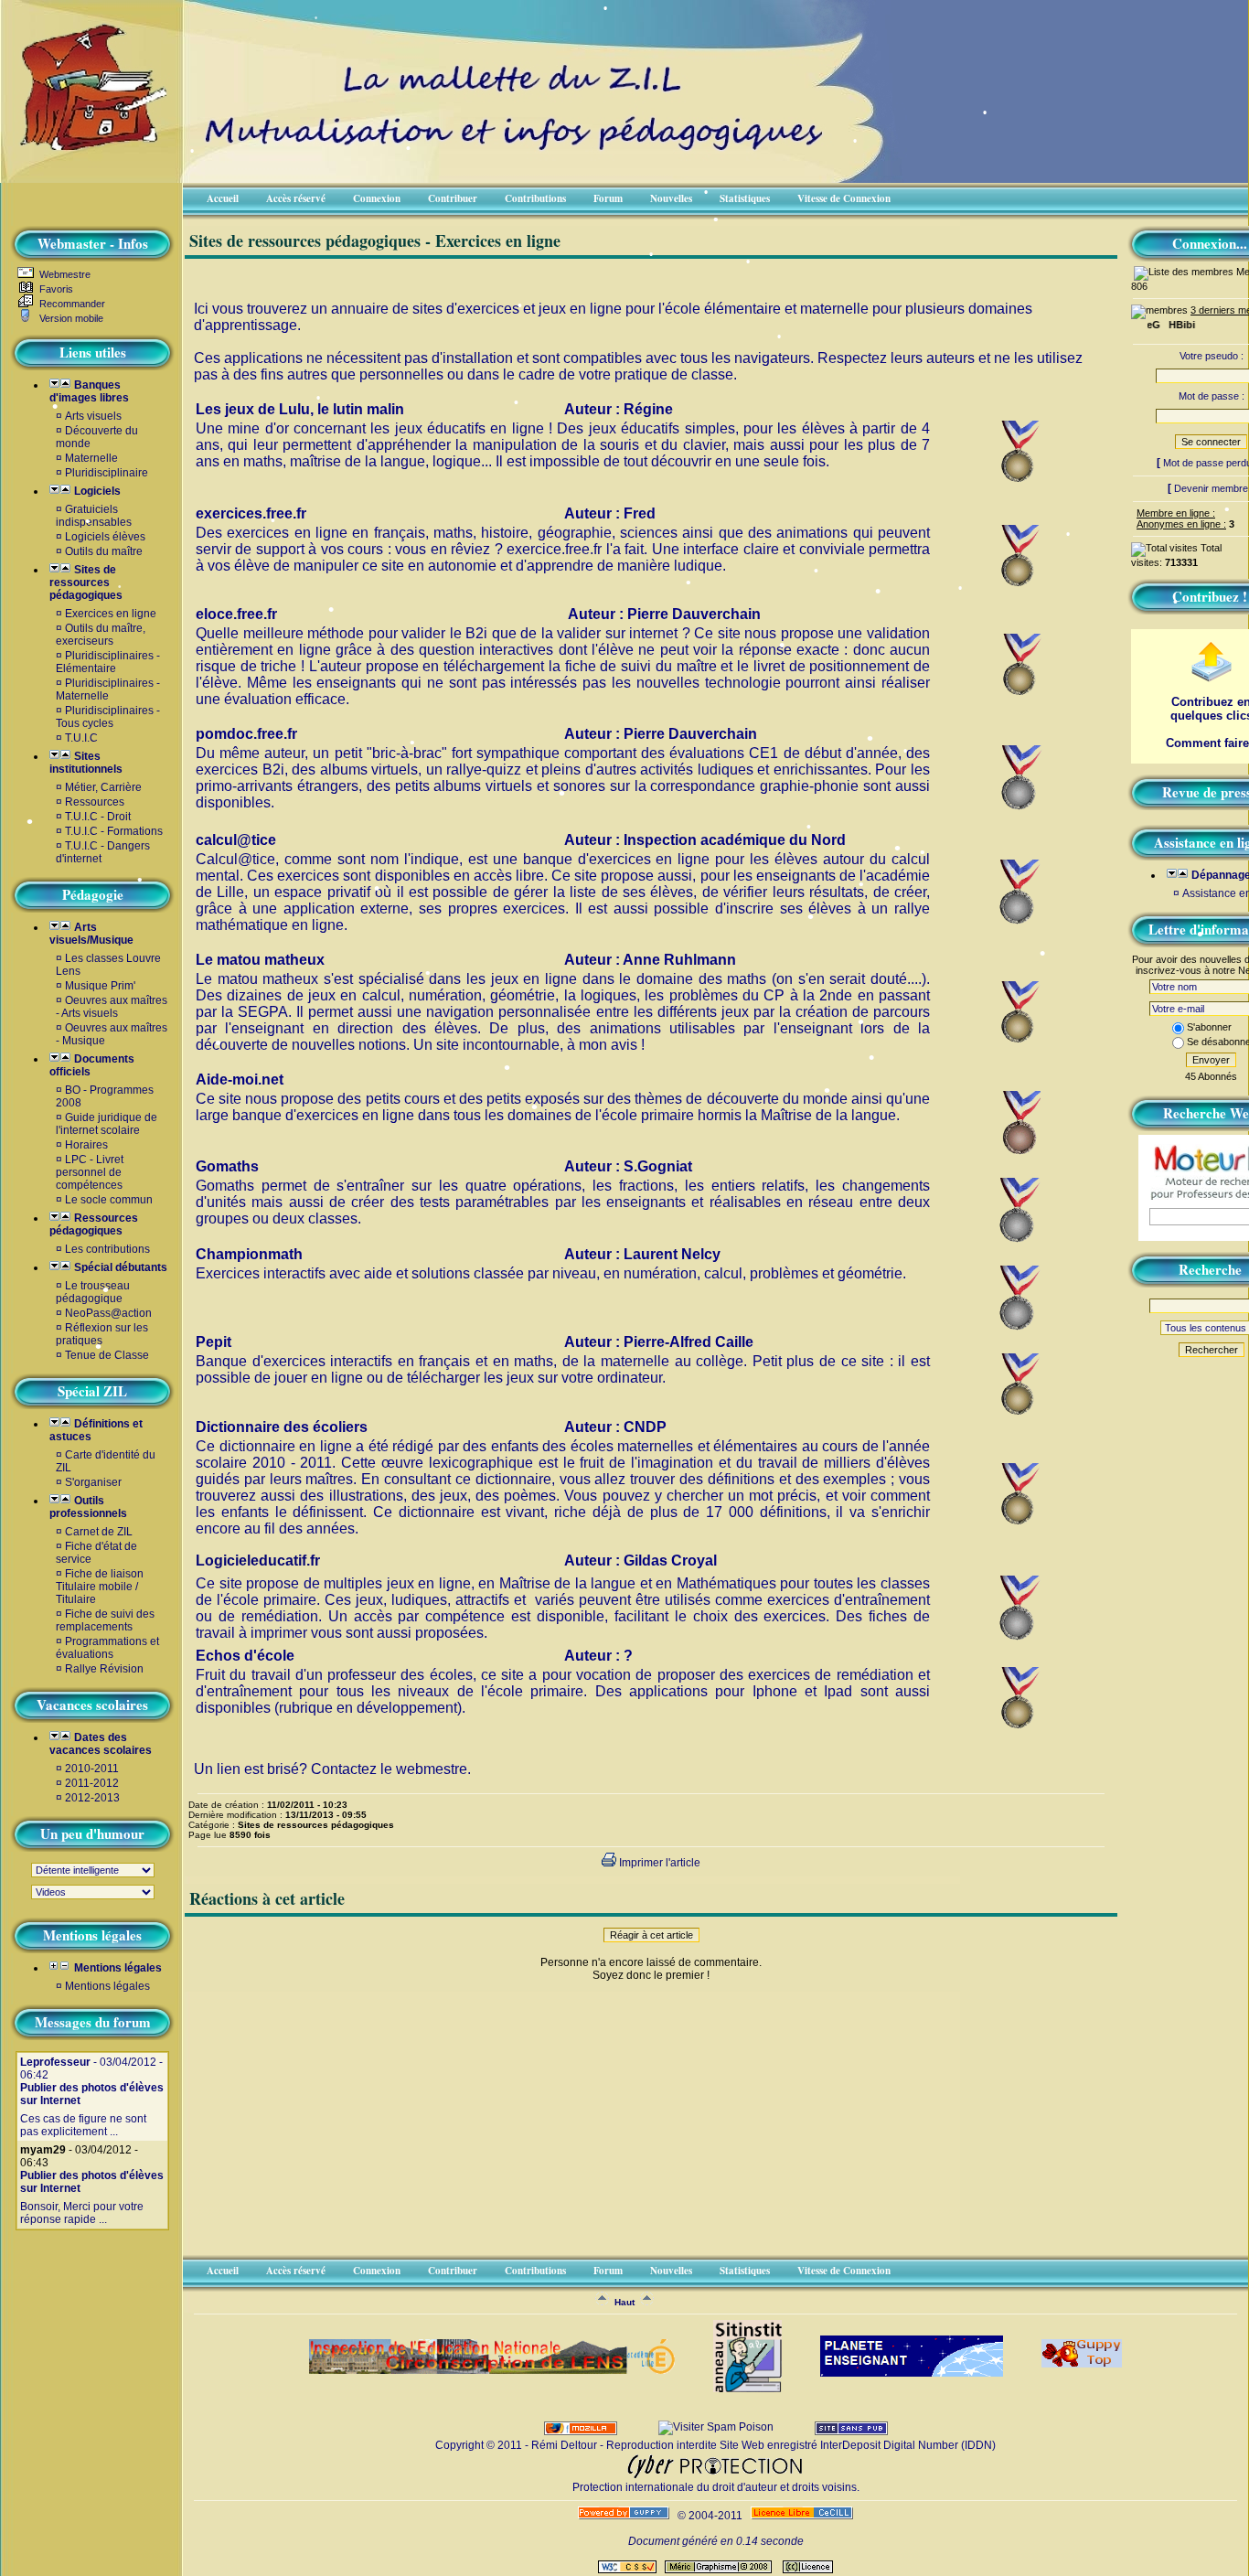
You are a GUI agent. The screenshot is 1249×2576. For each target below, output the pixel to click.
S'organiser (93, 1482)
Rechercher (1212, 1350)
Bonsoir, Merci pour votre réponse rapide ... (82, 2213)
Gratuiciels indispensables (94, 516)
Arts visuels (93, 416)
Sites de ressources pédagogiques (86, 583)
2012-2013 (92, 1798)
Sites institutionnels (86, 763)
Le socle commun (109, 1200)
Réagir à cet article (651, 1935)
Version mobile (70, 318)
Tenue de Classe (107, 1355)
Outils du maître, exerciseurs (101, 635)
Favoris (55, 289)
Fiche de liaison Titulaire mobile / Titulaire (100, 1587)
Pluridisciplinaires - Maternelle (108, 689)
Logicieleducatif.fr (258, 1561)
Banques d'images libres (89, 391)
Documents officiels (92, 1065)
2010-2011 (92, 1769)
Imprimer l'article (658, 1863)
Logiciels (96, 491)
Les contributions (107, 1249)
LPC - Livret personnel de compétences (90, 1172)
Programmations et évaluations (107, 1648)
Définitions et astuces (96, 1430)
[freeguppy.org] (625, 2516)
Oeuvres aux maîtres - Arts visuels (112, 1007)
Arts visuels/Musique (91, 934)
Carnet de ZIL (99, 1532)
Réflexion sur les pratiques (102, 1334)
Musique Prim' (100, 986)
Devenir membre (1211, 488)
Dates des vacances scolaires (101, 1744)
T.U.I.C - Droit (98, 817)
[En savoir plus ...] (803, 2516)
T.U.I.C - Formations (114, 831)
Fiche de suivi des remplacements (105, 1620)
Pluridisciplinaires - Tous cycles (108, 717)
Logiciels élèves (105, 537)
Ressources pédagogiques (94, 1224)
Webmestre (64, 274)
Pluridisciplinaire (107, 473)
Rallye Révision (104, 1669)
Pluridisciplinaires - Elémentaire (108, 662)
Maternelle (91, 458)
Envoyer (1211, 1060)
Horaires (86, 1145)
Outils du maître (104, 551)
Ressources (95, 802)
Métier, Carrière (103, 787)
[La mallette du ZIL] (86, 124)
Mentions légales (117, 1968)
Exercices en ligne (111, 614)
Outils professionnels (88, 1507)
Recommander (71, 304)
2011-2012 (92, 1783)
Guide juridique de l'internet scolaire (107, 1124)
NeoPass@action (108, 1313)
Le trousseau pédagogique (93, 1292)
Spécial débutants (119, 1267)
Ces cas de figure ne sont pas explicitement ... (83, 2125)
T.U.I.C (81, 738)
